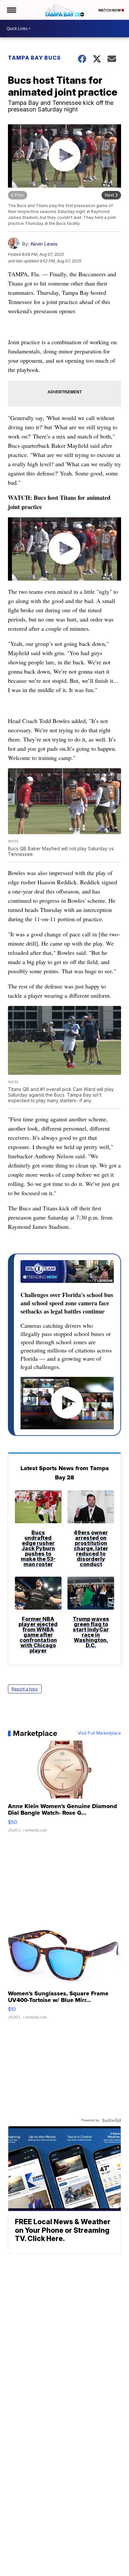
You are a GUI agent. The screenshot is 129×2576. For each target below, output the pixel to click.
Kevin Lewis (44, 244)
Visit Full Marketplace (99, 1733)
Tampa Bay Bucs (34, 58)
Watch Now (110, 10)
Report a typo (25, 1689)
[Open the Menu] (11, 10)
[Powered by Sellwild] (111, 2120)
